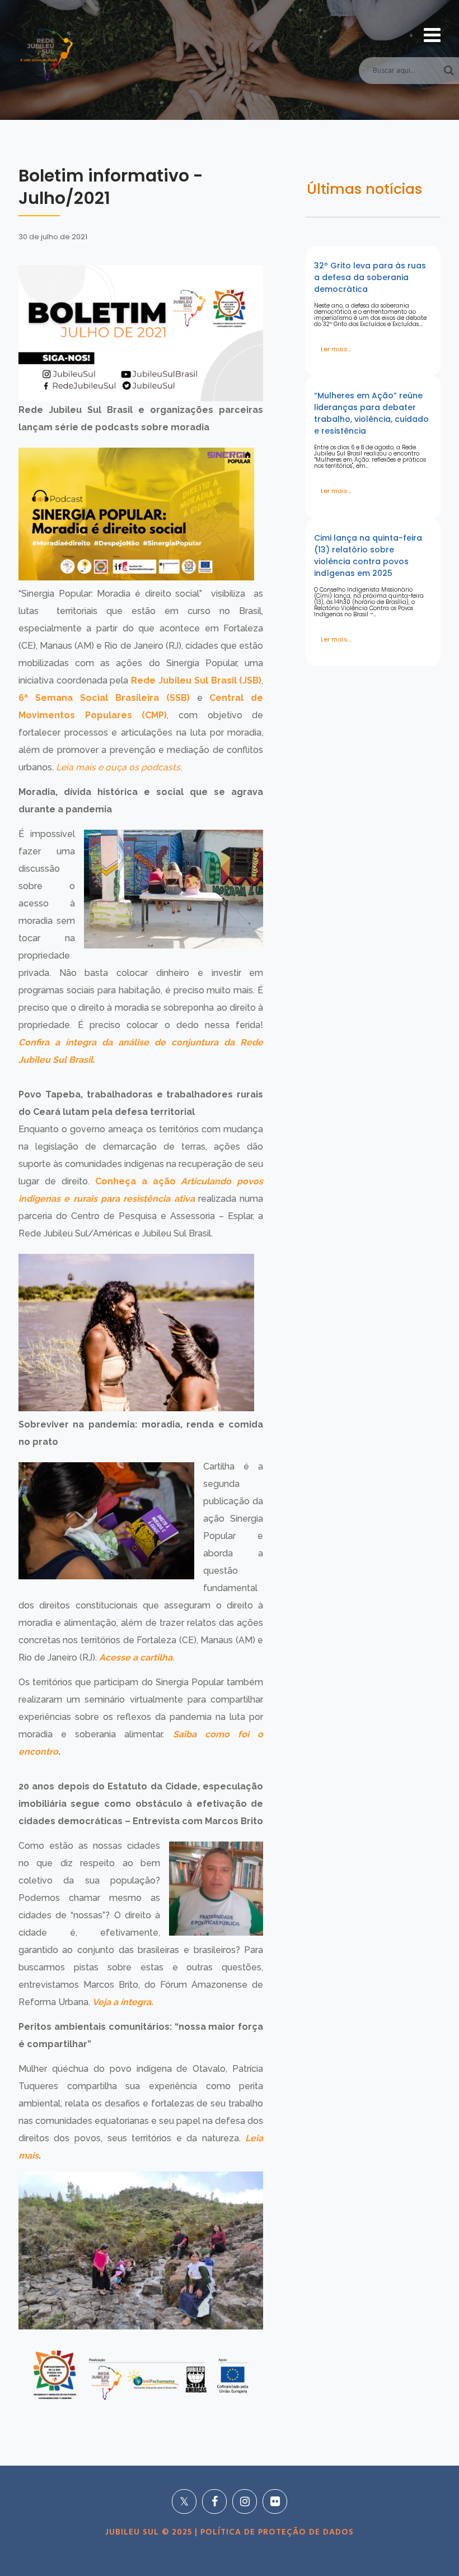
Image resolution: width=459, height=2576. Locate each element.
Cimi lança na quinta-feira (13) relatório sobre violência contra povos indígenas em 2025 (368, 555)
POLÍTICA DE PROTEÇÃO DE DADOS (276, 2532)
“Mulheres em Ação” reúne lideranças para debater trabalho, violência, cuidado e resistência (371, 413)
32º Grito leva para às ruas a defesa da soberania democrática (370, 277)
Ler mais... (336, 349)
